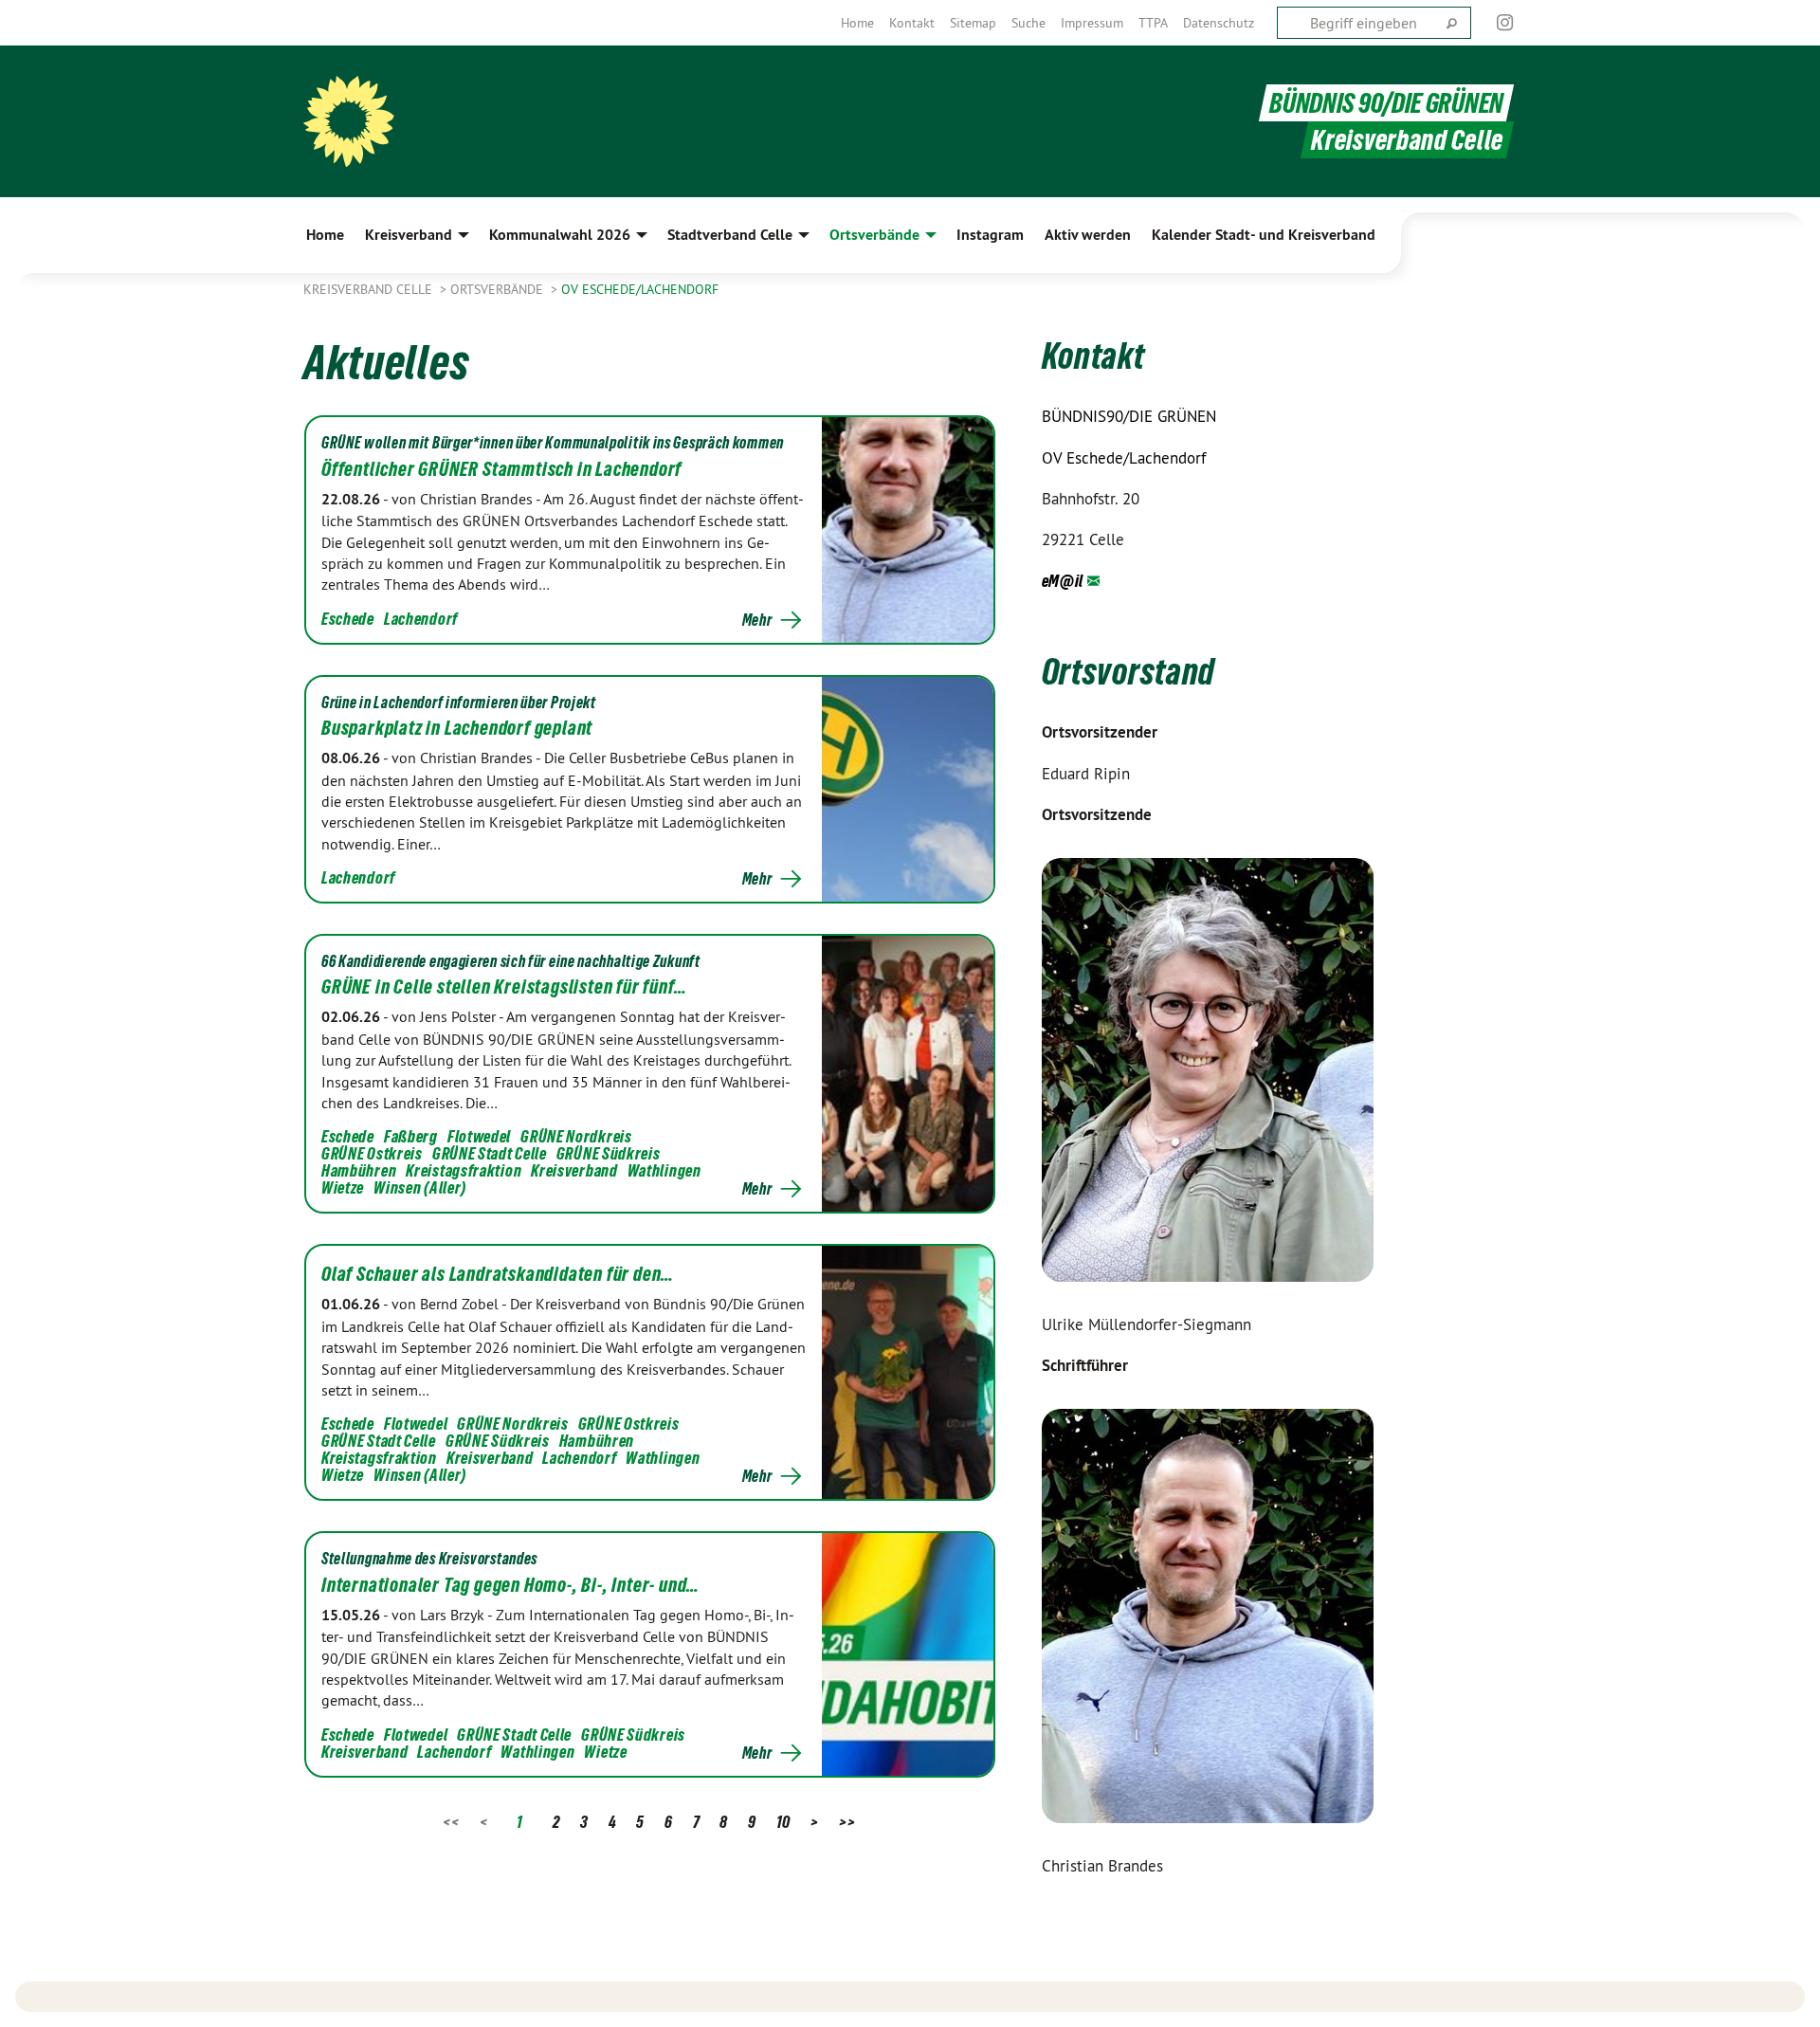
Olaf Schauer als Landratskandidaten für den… (498, 1274)
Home (857, 23)
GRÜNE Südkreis (609, 1153)
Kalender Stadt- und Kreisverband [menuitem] (1264, 235)
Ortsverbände (499, 289)
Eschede (348, 619)
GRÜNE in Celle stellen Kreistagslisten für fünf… (504, 987)
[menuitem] (857, 23)
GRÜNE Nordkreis (576, 1136)
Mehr (757, 620)
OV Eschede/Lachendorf (640, 289)
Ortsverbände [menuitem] (874, 235)
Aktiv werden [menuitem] (1088, 235)
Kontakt (912, 23)
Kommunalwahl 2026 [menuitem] (560, 235)
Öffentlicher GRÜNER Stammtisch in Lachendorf (501, 469)
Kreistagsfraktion (464, 1170)
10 (783, 1822)
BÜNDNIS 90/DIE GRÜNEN (1386, 103)
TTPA (1153, 23)
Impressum (1092, 23)
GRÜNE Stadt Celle (490, 1153)
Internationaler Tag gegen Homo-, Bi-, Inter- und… (510, 1585)
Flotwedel (479, 1136)
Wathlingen (664, 1170)
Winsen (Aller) (420, 1187)
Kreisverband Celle (370, 289)
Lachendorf (421, 619)
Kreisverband (574, 1170)
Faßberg (411, 1136)
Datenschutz (1219, 23)
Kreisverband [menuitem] (409, 235)
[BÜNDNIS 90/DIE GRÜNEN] (349, 121)
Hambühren (359, 1170)
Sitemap (973, 23)
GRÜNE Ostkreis (372, 1153)
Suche (1028, 23)
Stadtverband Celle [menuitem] (730, 235)
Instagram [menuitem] (990, 235)
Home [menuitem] (325, 235)
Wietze (343, 1187)
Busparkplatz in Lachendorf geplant (457, 728)
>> (847, 1822)
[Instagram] (1506, 23)
